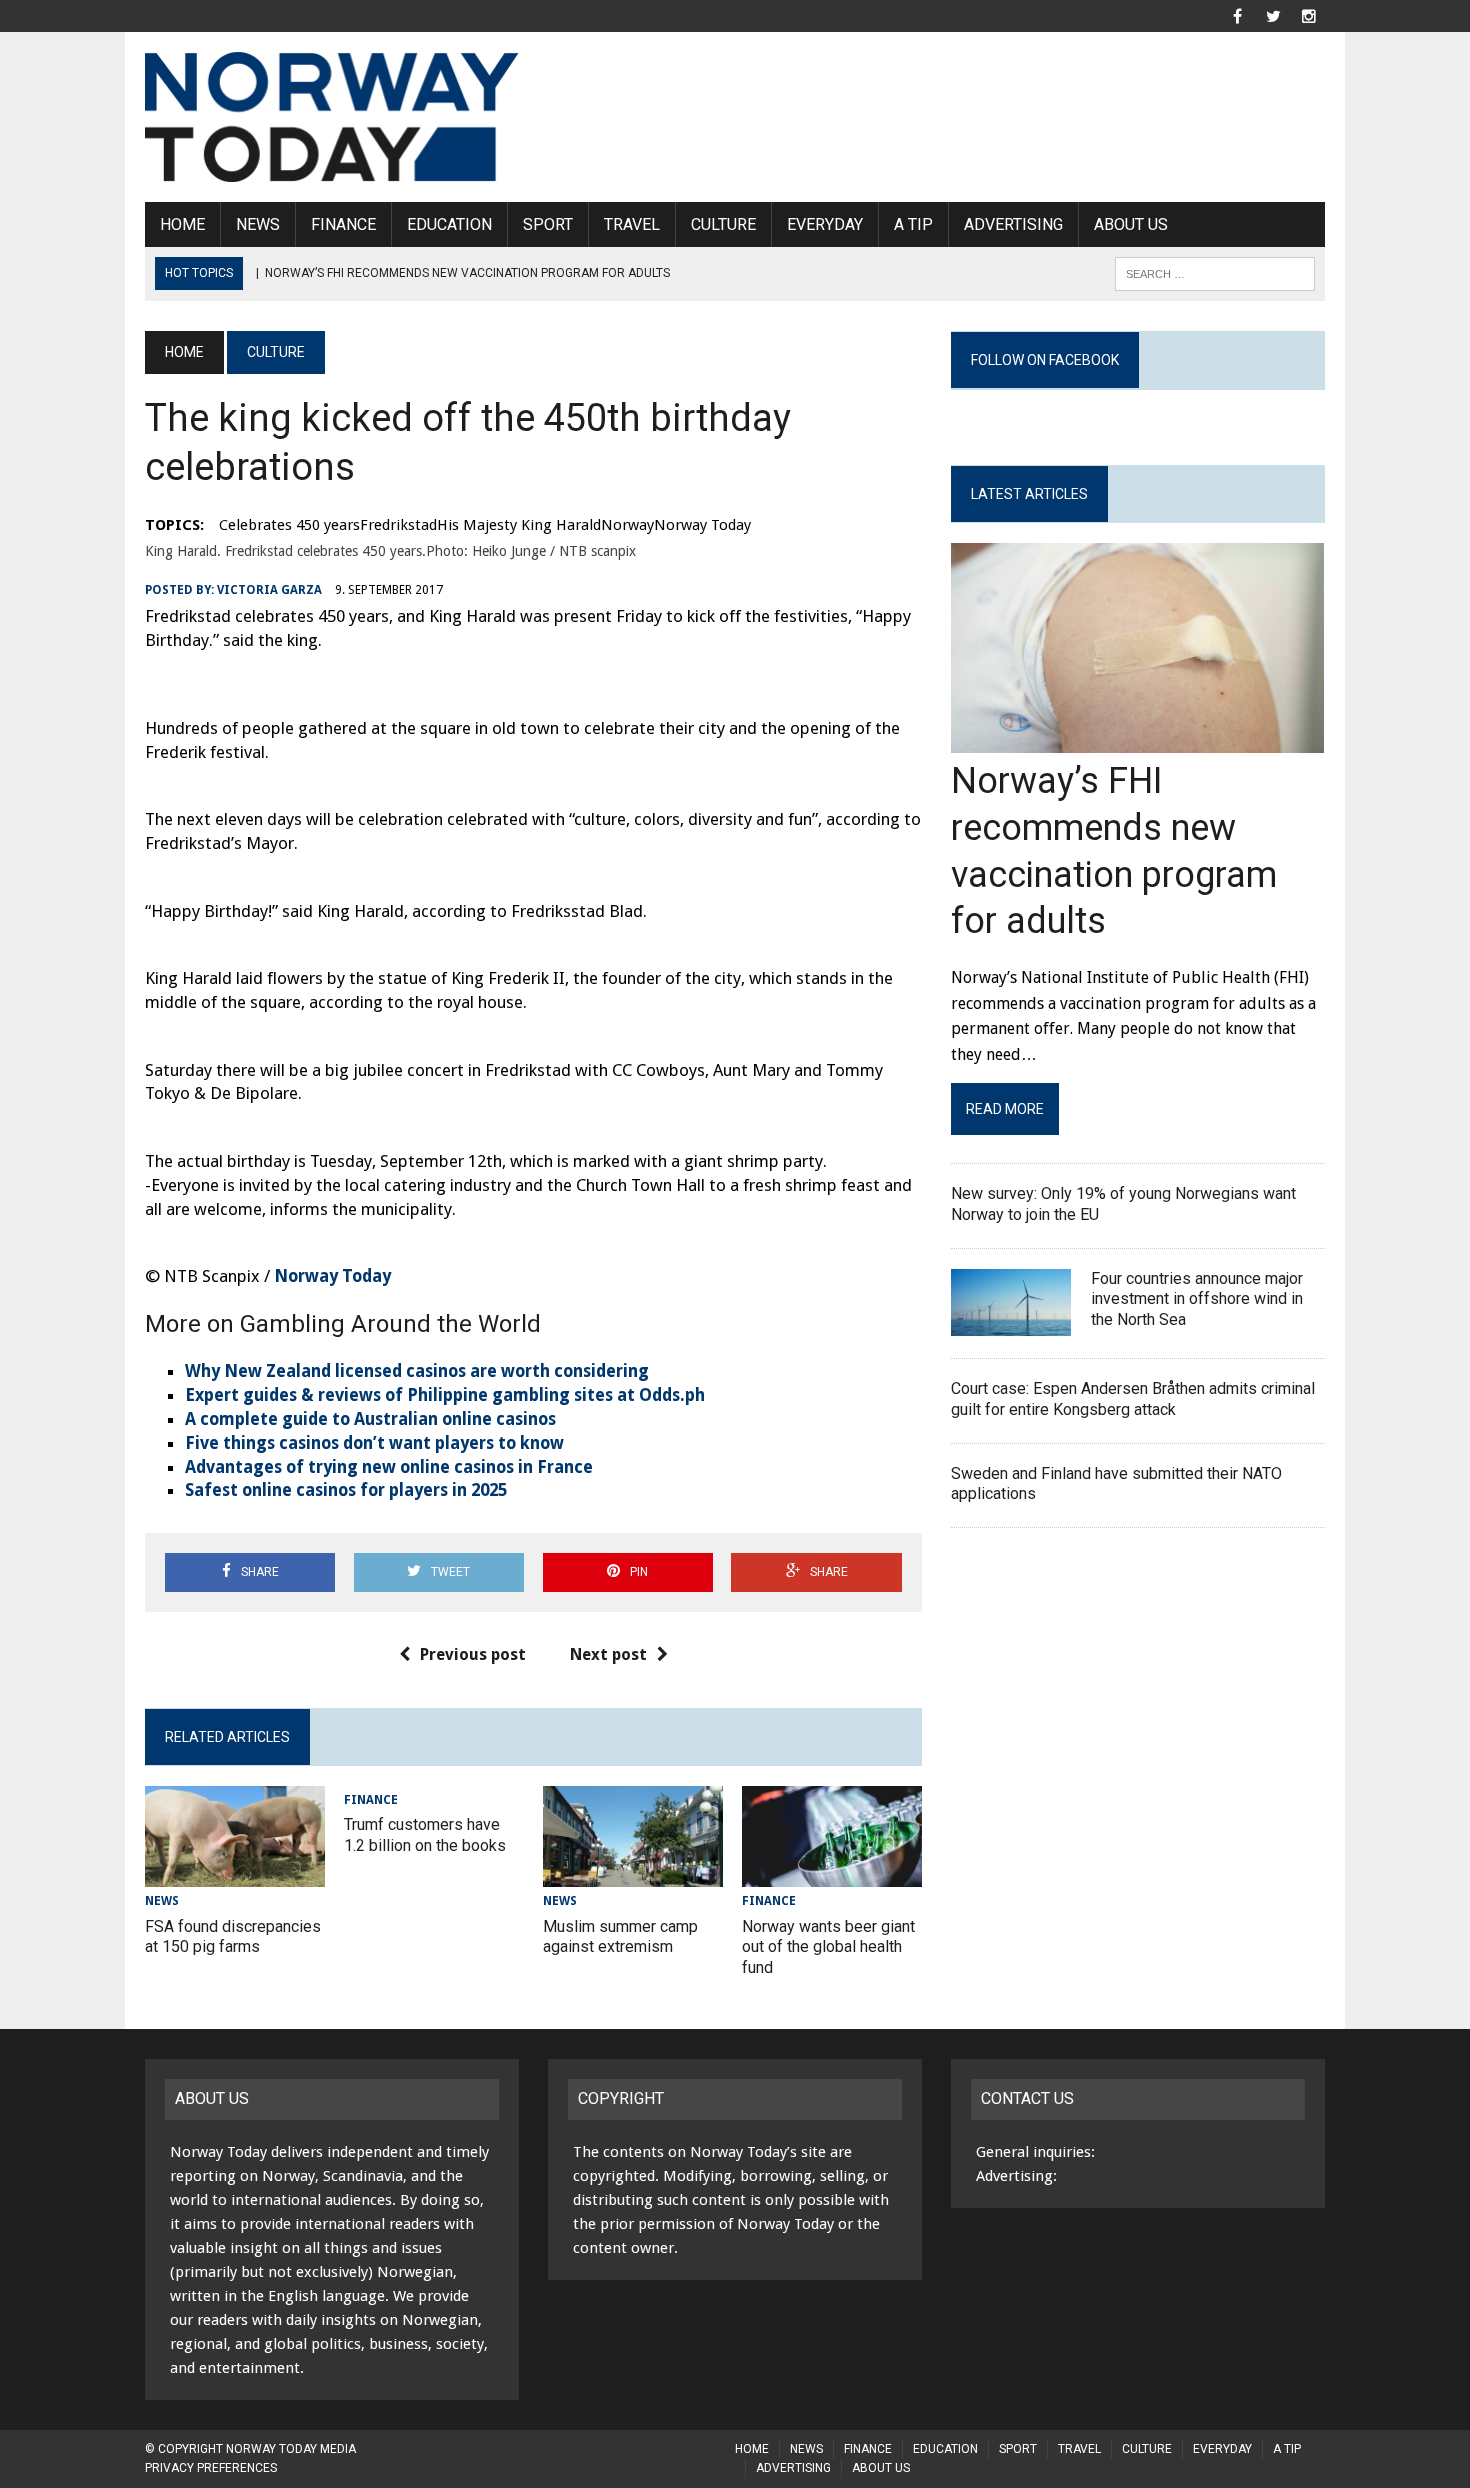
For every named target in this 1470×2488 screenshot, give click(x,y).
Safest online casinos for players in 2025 (346, 1490)
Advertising (1013, 224)
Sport (548, 224)
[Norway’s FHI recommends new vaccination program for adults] (1137, 740)
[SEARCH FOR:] (1215, 272)
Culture (723, 224)
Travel (632, 224)
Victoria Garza (269, 590)
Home (182, 224)
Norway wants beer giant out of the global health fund (828, 1947)
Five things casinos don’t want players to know (374, 1443)
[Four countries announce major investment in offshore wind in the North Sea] (1011, 1322)
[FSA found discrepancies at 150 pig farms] (235, 1874)
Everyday (825, 224)
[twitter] (1273, 14)
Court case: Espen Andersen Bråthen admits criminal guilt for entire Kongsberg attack (1133, 1399)
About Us (1131, 224)
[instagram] (1309, 14)
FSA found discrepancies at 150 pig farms (233, 1937)
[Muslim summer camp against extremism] (633, 1874)
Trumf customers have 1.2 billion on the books (425, 1835)
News (258, 224)
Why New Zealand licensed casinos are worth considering (417, 1371)
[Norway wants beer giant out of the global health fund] (832, 1874)
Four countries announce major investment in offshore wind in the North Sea (1197, 1299)
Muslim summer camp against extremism (620, 1937)
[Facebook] (1237, 14)
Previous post (473, 1654)
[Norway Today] (332, 117)
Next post (608, 1654)
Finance (343, 224)
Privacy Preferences (211, 2468)
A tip (913, 224)
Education (449, 224)
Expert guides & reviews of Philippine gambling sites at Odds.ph (445, 1395)
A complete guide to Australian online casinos (370, 1419)
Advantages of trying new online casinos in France (389, 1467)
